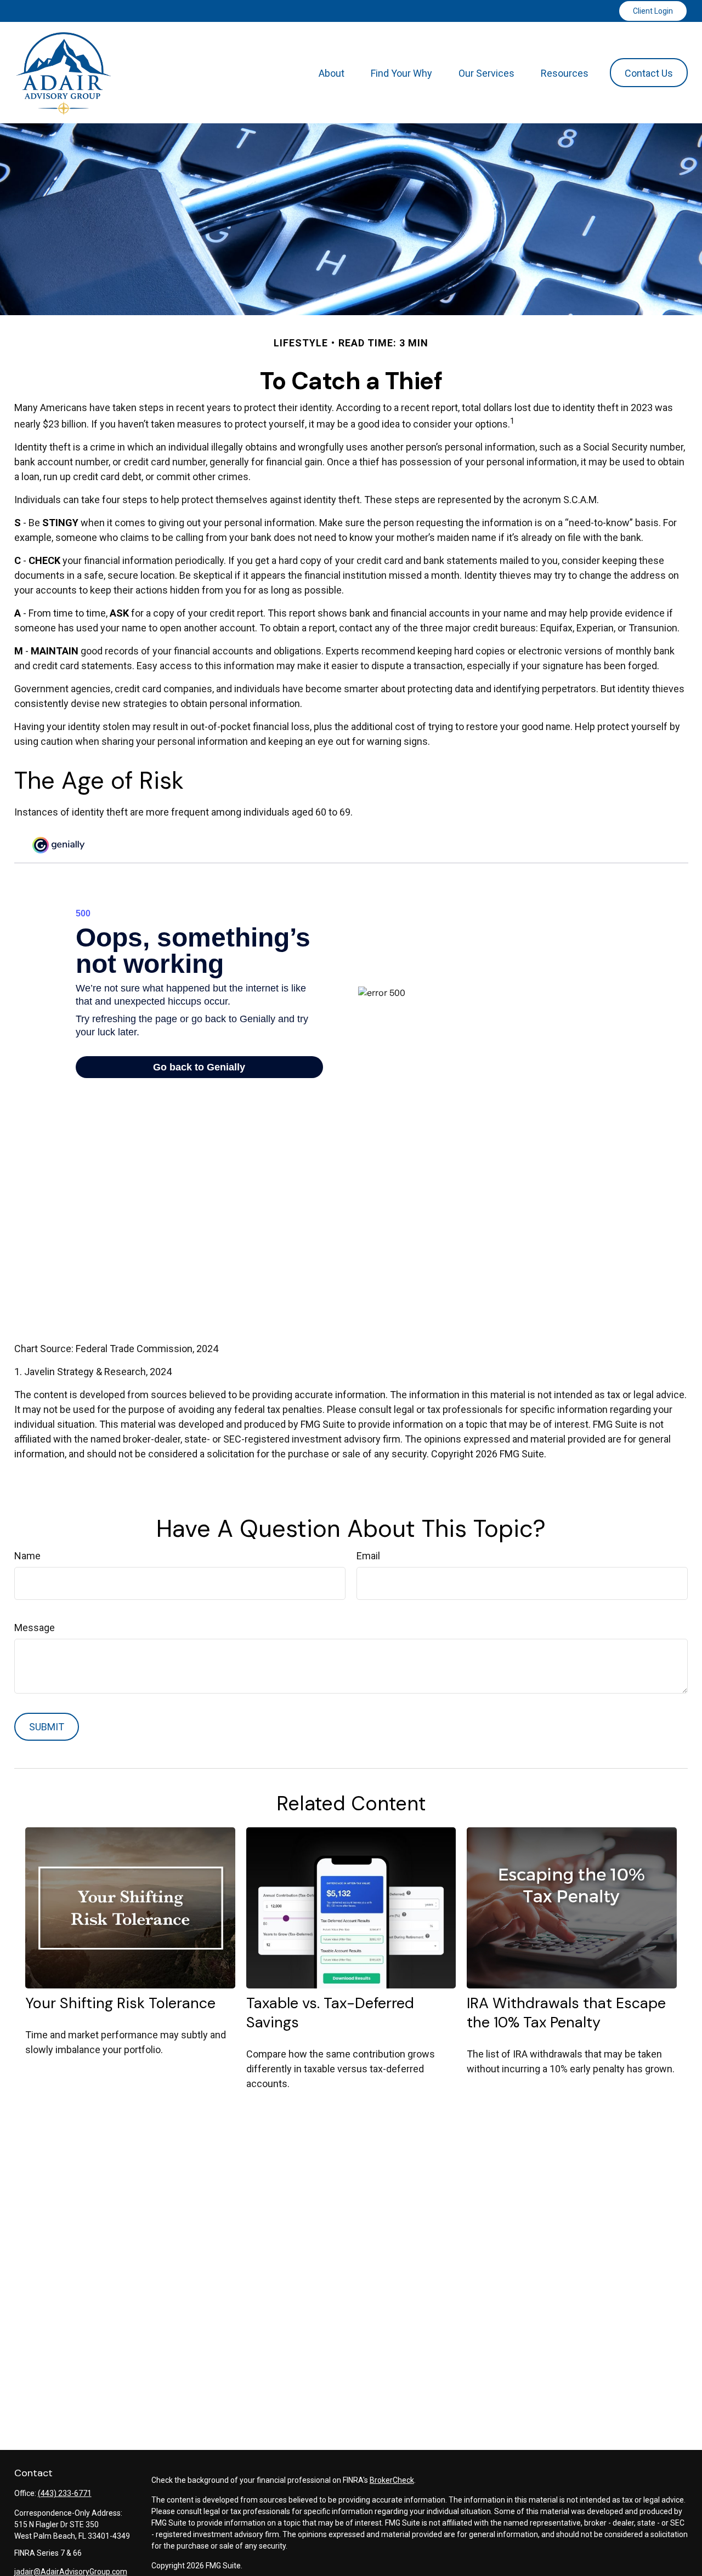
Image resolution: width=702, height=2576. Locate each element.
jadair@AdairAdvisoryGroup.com (71, 2572)
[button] (332, 73)
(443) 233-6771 (65, 2493)
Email (368, 1556)
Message (35, 1628)
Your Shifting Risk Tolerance (120, 2003)
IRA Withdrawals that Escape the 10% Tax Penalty (566, 2013)
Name (27, 1556)
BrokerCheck (392, 2480)
